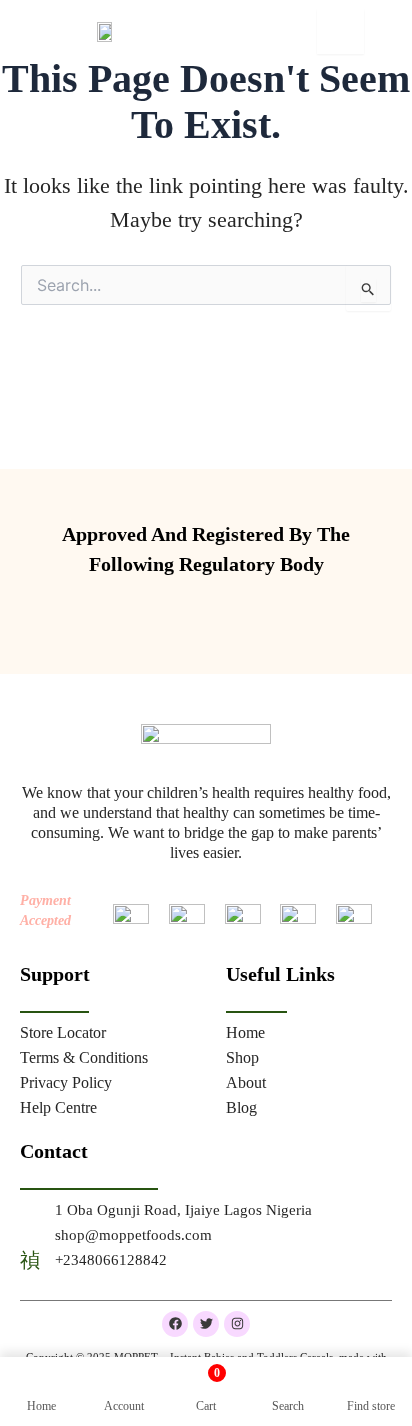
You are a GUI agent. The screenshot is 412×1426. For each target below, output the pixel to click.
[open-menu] (340, 31)
